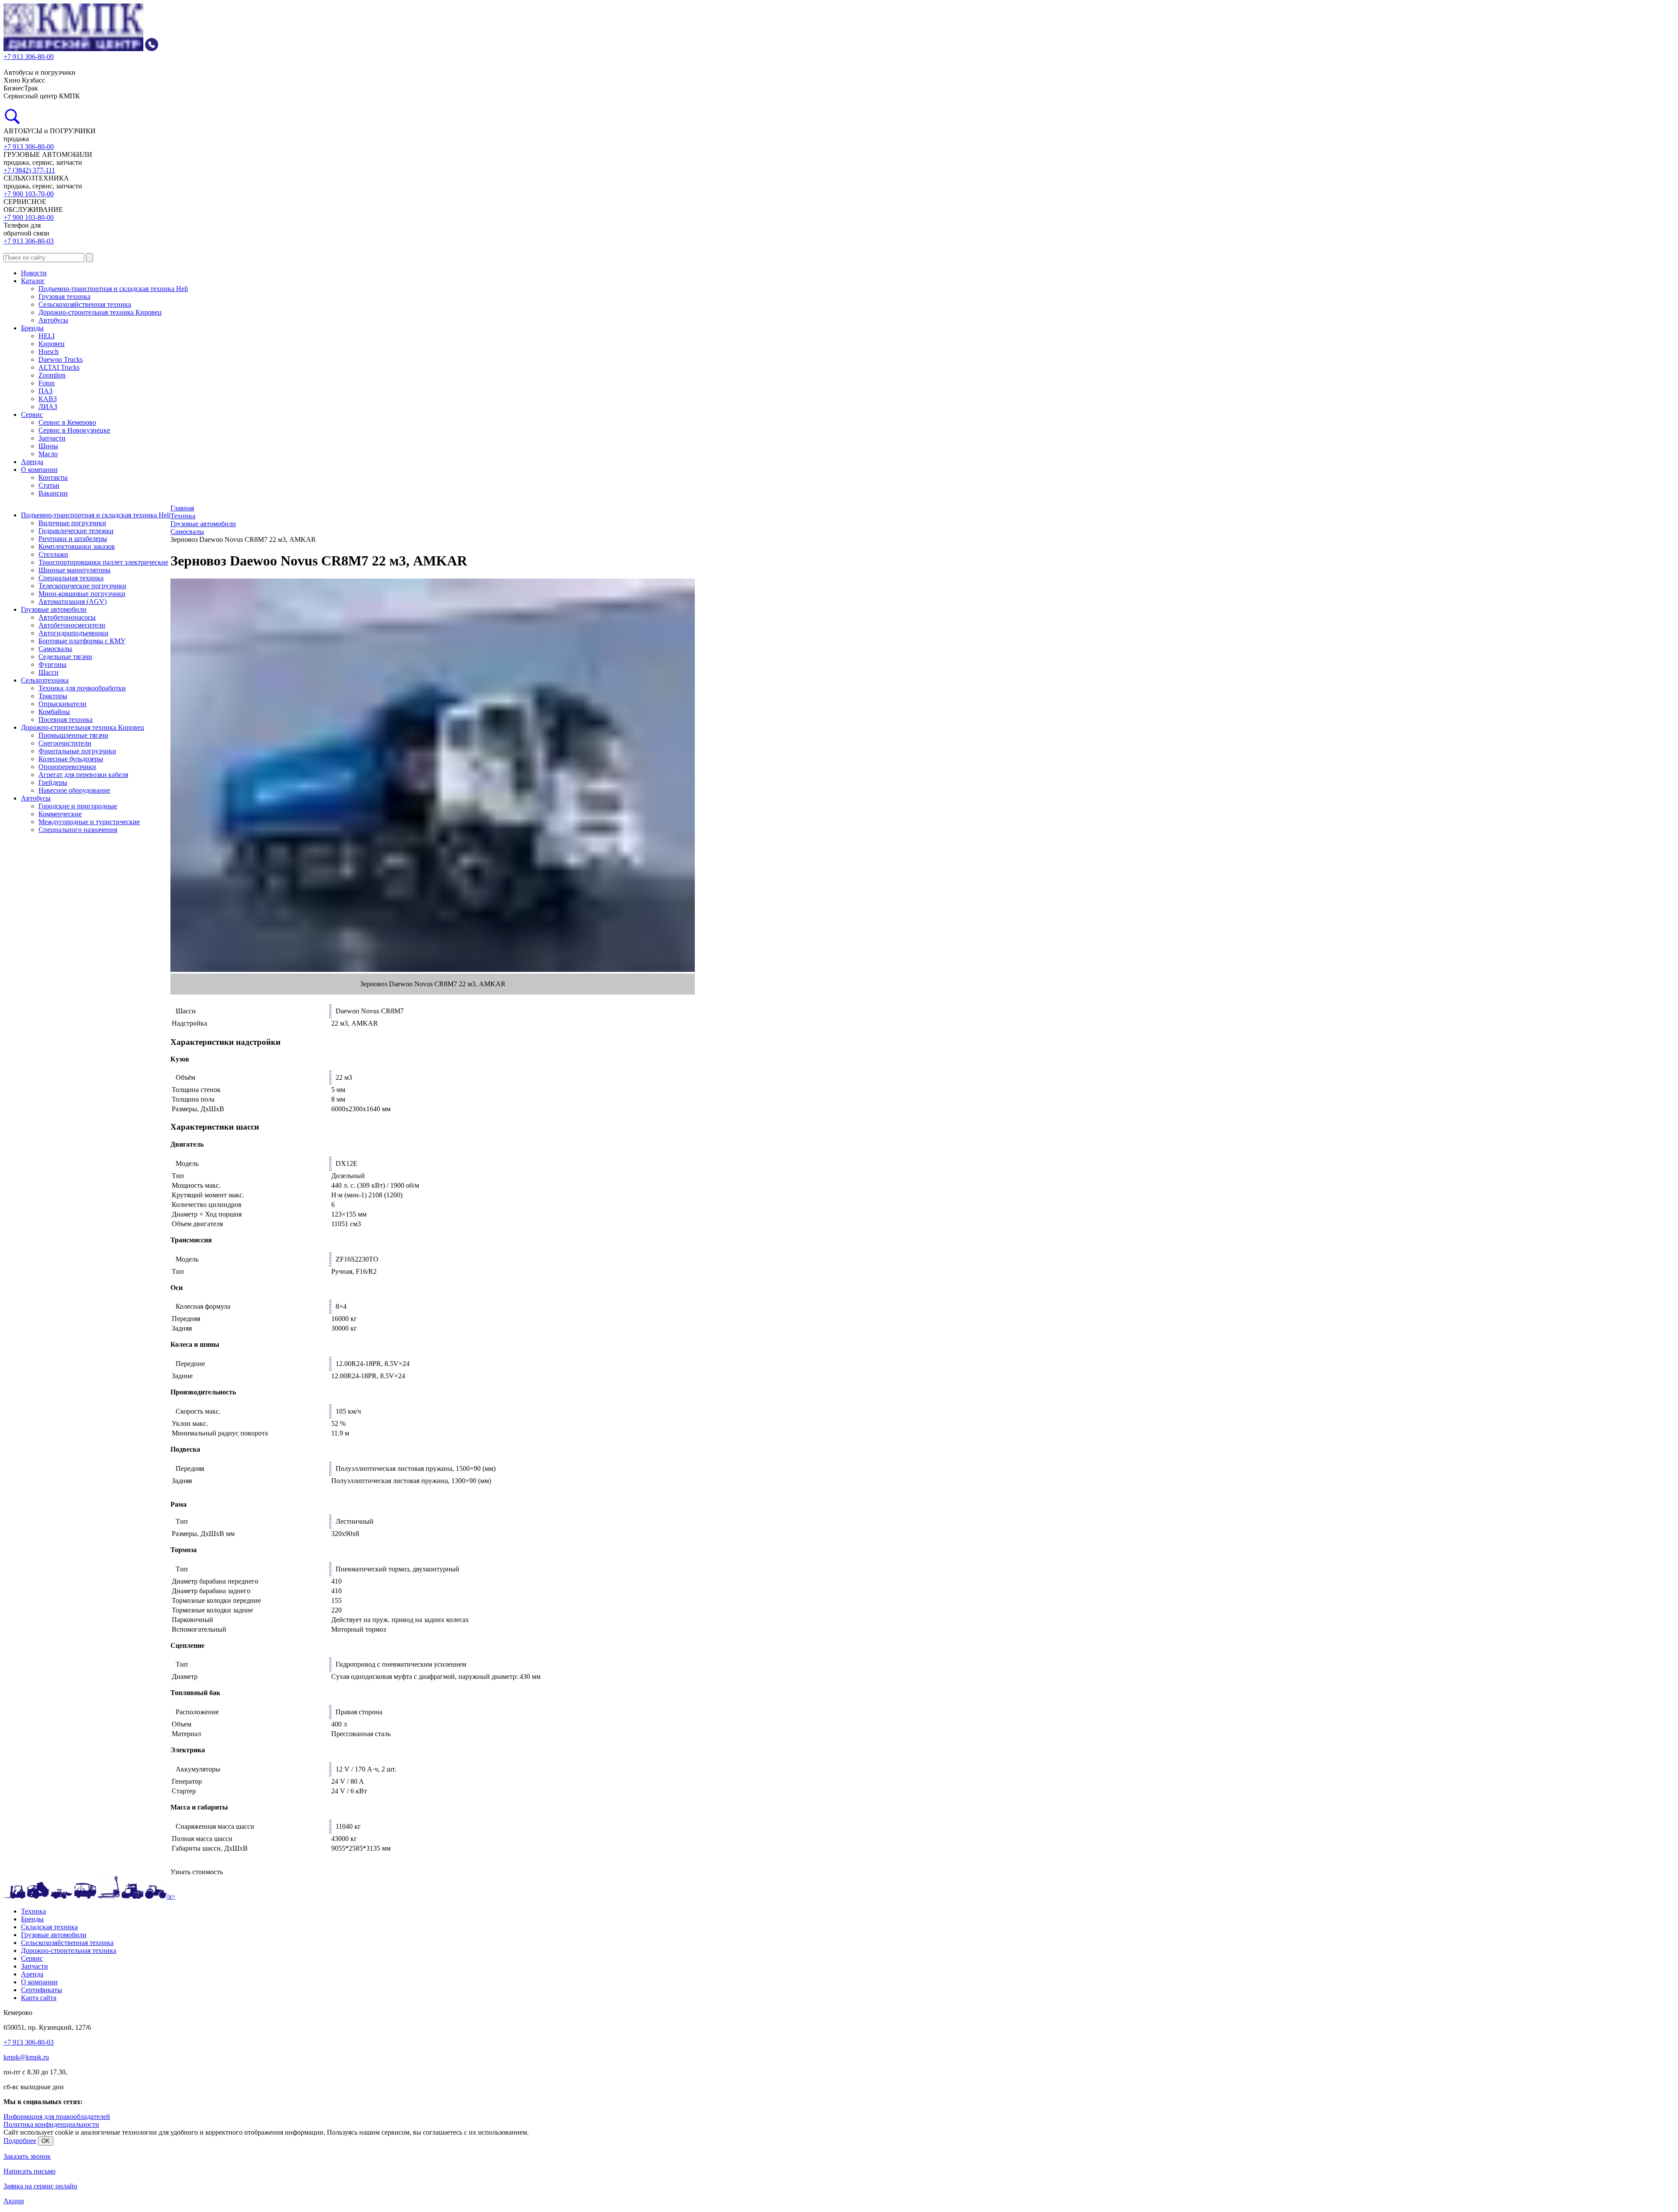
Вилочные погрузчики (72, 523)
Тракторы (53, 696)
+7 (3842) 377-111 (29, 170)
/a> (171, 1896)
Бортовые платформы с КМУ (82, 641)
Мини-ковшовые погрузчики (82, 594)
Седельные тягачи (65, 657)
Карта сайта (39, 1998)
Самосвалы (55, 649)
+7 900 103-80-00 (29, 217)
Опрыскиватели (62, 704)
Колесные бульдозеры (71, 759)
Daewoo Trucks (61, 359)
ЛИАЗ (48, 407)
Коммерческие (60, 814)
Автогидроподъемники (73, 633)
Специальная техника (71, 578)
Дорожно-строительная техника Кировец (100, 312)
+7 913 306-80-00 (29, 147)
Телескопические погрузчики (82, 586)
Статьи (49, 485)
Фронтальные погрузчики (77, 751)
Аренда (32, 462)
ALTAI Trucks (59, 367)
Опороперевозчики (67, 767)
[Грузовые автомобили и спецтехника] (38, 1896)
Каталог (33, 281)
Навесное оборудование (74, 790)
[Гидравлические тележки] (109, 1896)
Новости (34, 273)
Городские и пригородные (78, 806)
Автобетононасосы (67, 617)
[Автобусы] (85, 1896)
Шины (48, 446)
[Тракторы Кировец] (132, 1896)
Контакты (53, 477)
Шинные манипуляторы (75, 570)
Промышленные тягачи (73, 735)
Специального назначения (78, 830)
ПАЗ (45, 391)
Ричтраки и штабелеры (73, 539)
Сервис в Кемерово (67, 422)
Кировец (52, 344)
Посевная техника (66, 719)
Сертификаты (42, 1990)
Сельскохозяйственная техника (85, 304)
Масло (48, 454)
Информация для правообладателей (57, 2117)
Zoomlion (52, 375)
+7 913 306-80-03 (29, 241)
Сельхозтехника (45, 680)
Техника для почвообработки (82, 688)
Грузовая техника (64, 296)
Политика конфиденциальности (51, 2124)
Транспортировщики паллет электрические (103, 562)
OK (46, 2141)
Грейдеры (53, 782)
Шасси (49, 672)
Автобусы (53, 320)
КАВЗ (48, 399)
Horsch (49, 352)
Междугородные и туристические (89, 822)
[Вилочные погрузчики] (14, 1896)
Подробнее (20, 2141)
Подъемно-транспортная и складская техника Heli (113, 289)
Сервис (32, 414)
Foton (47, 383)
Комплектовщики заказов (77, 546)
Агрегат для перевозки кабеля (83, 775)
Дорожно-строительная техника (69, 1950)
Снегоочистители (65, 743)
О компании (39, 470)
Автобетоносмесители (72, 625)
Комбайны (54, 712)
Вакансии (53, 493)
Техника (33, 1911)
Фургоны (52, 664)
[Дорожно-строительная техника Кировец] (62, 1896)
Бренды (32, 328)
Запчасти (52, 438)
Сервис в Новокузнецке (74, 430)
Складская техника (49, 1927)
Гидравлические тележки (76, 531)
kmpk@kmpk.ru (26, 2057)
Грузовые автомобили (54, 609)
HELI (47, 336)
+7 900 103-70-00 (29, 194)
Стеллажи (53, 554)
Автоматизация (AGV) (73, 602)
